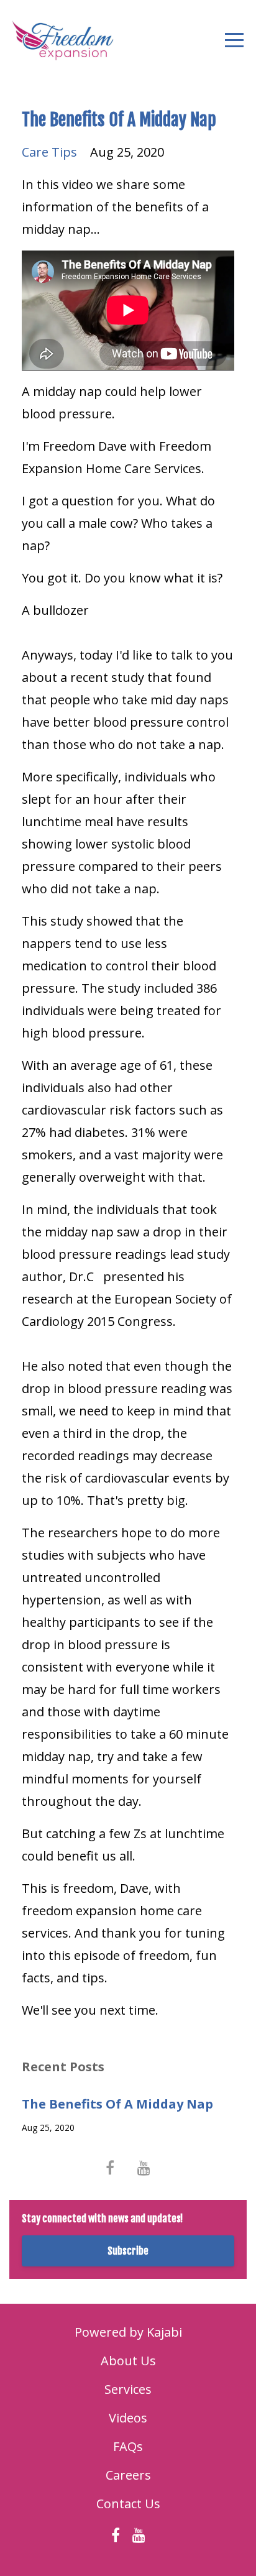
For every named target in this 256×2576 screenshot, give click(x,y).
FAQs (128, 2446)
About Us (128, 2361)
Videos (128, 2418)
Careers (128, 2475)
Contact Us (128, 2504)
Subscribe (128, 2251)
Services (128, 2389)
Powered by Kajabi (128, 2332)
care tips (49, 152)
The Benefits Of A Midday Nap (117, 2104)
